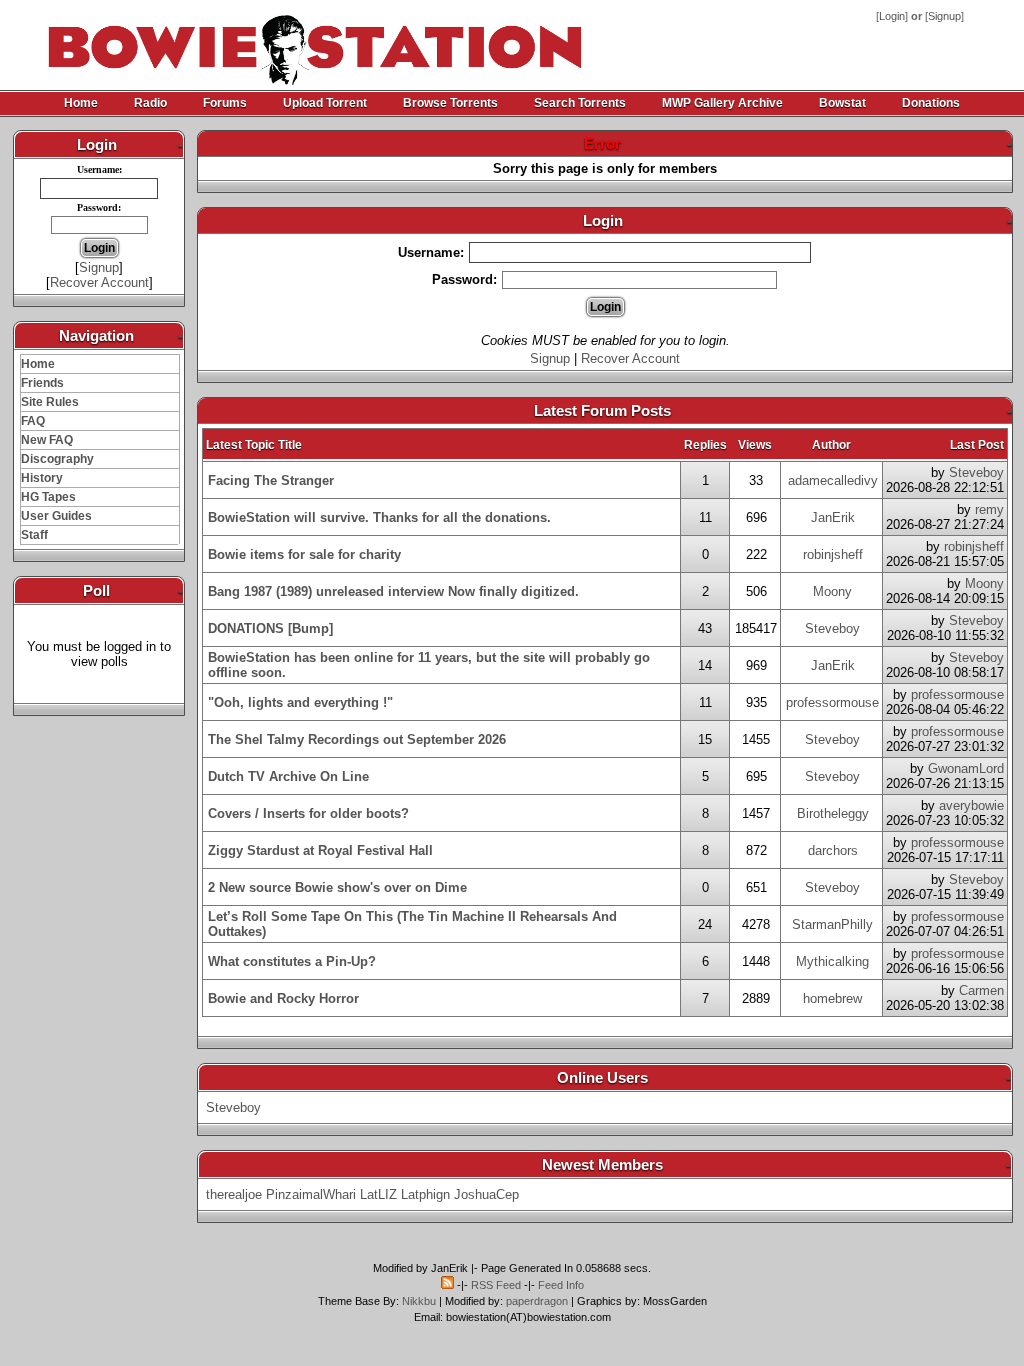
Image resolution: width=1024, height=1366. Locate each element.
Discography (57, 459)
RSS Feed (496, 1285)
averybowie (971, 805)
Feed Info (561, 1285)
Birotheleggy (833, 813)
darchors (833, 850)
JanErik (833, 517)
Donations (931, 103)
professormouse (832, 702)
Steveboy (976, 472)
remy (989, 509)
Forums (225, 103)
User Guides (56, 516)
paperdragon (537, 1301)
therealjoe (234, 1194)
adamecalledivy (833, 480)
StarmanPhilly (832, 924)
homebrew (832, 998)
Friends (42, 383)
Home (81, 103)
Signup (944, 16)
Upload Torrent (325, 103)
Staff (34, 535)
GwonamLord (966, 768)
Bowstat (842, 103)
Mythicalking (832, 961)
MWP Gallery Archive (722, 103)
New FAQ (47, 440)
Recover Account (99, 282)
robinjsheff (833, 554)
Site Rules (50, 402)
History (42, 478)
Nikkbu (419, 1301)
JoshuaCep (486, 1194)
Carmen (981, 990)
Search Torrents (580, 103)
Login (892, 16)
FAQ (33, 421)
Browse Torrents (450, 103)
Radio (150, 103)
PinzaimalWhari (311, 1194)
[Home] (243, 40)
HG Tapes (48, 497)
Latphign (425, 1194)
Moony (832, 591)
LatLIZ (378, 1194)
